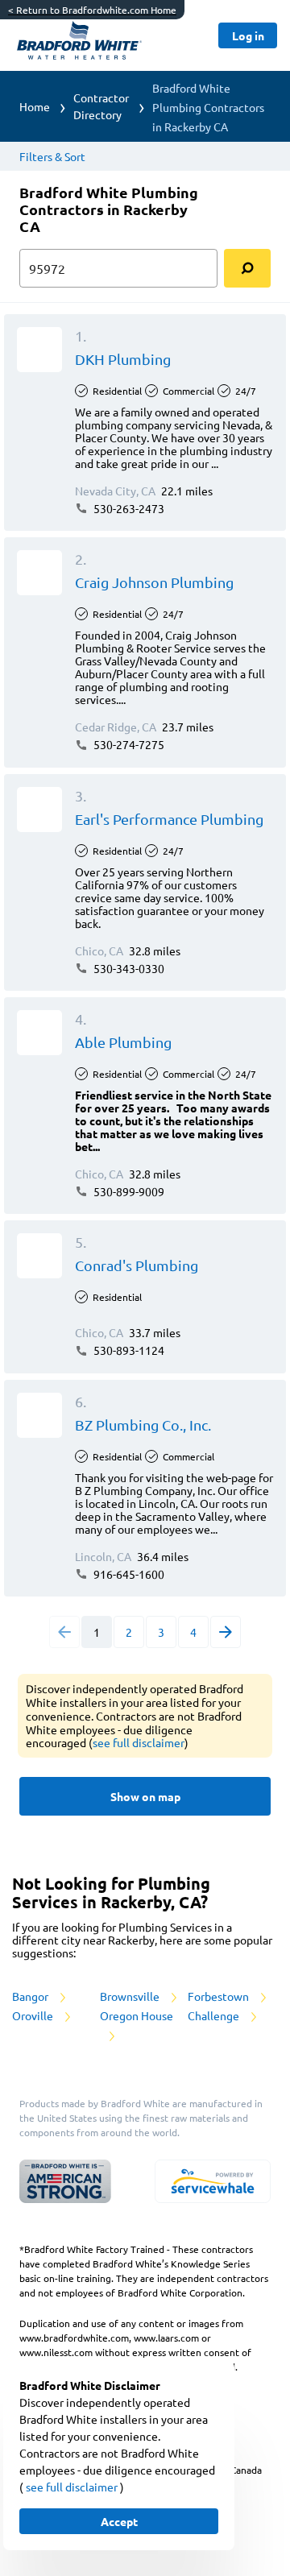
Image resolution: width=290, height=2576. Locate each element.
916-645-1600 (128, 1574)
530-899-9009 (128, 1191)
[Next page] (226, 1632)
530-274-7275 (128, 744)
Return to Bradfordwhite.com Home (92, 10)
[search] (247, 268)
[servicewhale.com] (213, 2181)
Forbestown (220, 1996)
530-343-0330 (128, 968)
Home (35, 106)
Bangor (31, 1996)
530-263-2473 (128, 508)
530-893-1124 (128, 1350)
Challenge (215, 2015)
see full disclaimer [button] (139, 1742)
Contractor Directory (101, 106)
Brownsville (131, 1996)
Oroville (34, 2015)
